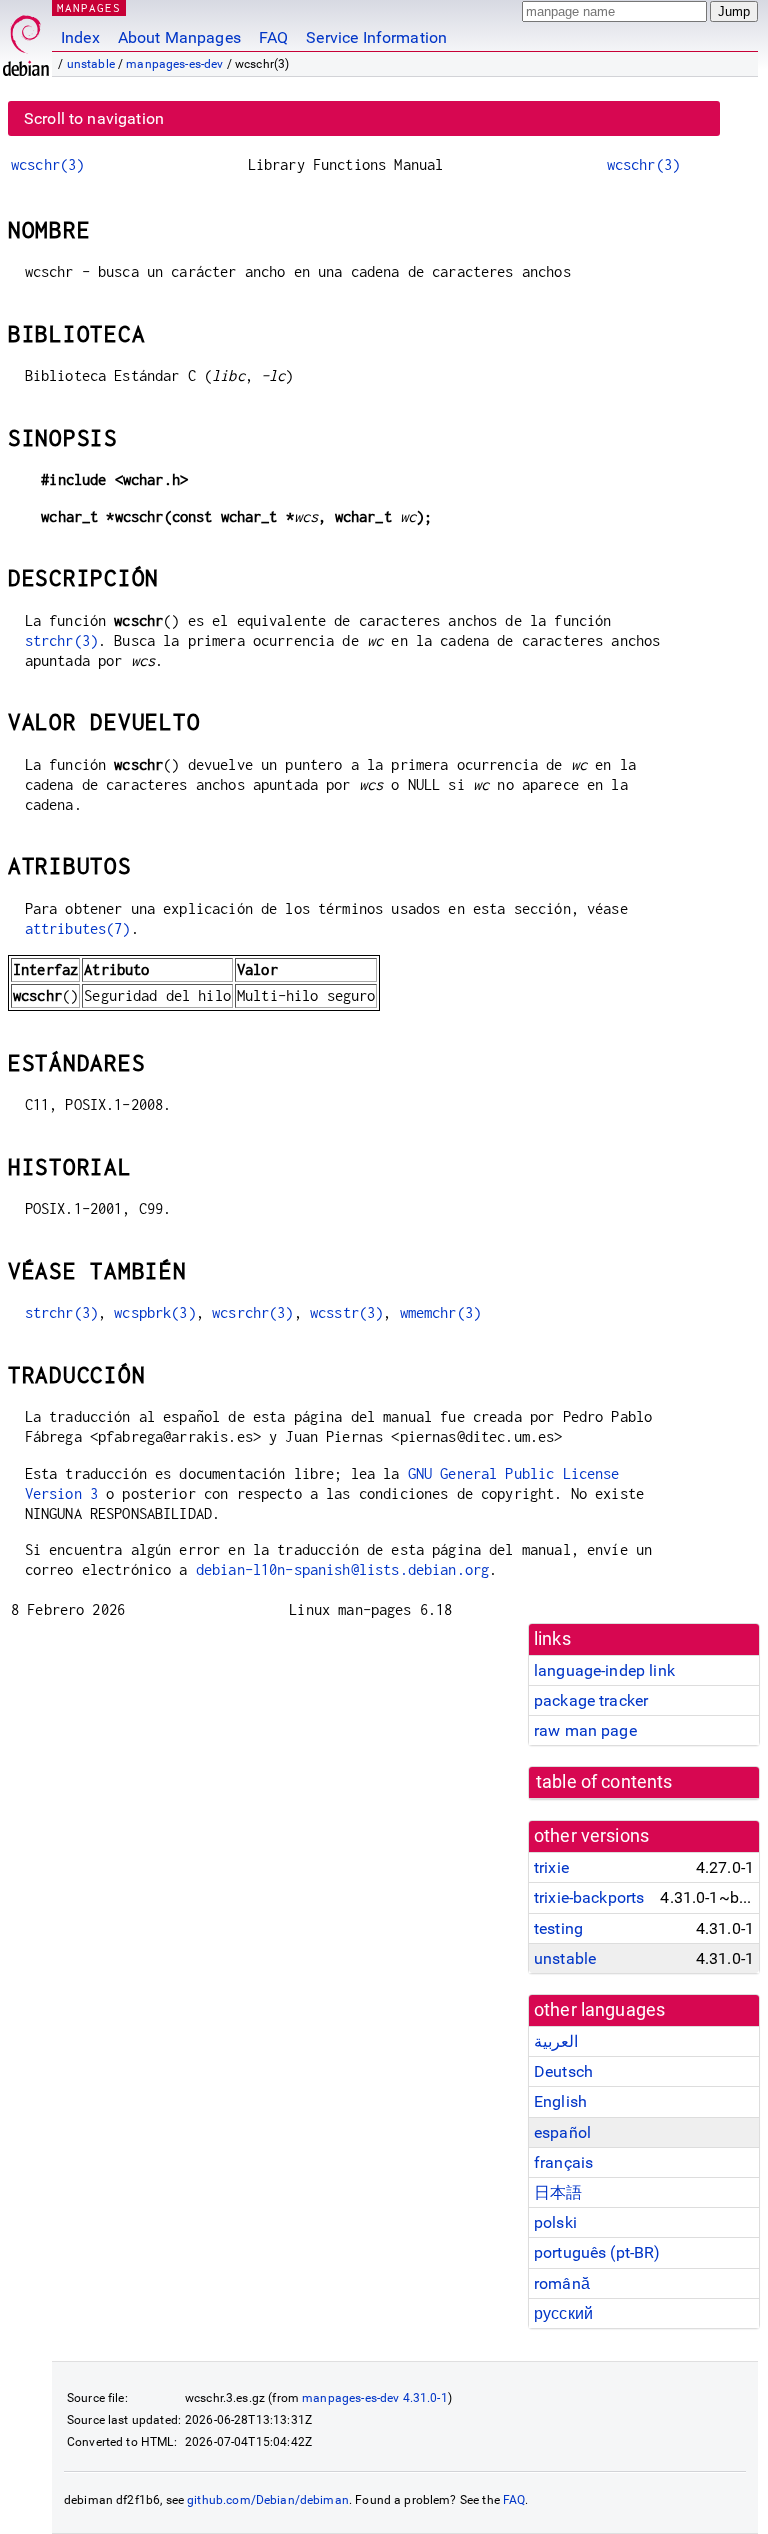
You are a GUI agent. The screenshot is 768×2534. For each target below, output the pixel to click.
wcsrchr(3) (253, 1312)
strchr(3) (61, 640)
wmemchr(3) (441, 1312)
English (560, 2101)
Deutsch (563, 2071)
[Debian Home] (26, 40)
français (563, 2162)
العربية (556, 2041)
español (562, 2132)
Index (80, 37)
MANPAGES (89, 7)
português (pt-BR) (597, 2252)
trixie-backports (589, 1897)
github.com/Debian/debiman (268, 2500)
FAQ (273, 37)
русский (563, 2313)
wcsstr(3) (346, 1312)
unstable (91, 64)
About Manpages (179, 37)
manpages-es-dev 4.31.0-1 (375, 2398)
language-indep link (604, 1670)
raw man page (585, 1730)
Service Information (376, 37)
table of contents (604, 1782)
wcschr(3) (47, 164)
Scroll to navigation (94, 118)
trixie (551, 1867)
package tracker (591, 1700)
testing (558, 1928)
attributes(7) (78, 928)
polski (555, 2222)
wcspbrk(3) (155, 1312)
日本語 (558, 2192)
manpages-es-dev (174, 64)
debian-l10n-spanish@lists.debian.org (342, 1569)
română (562, 2283)
